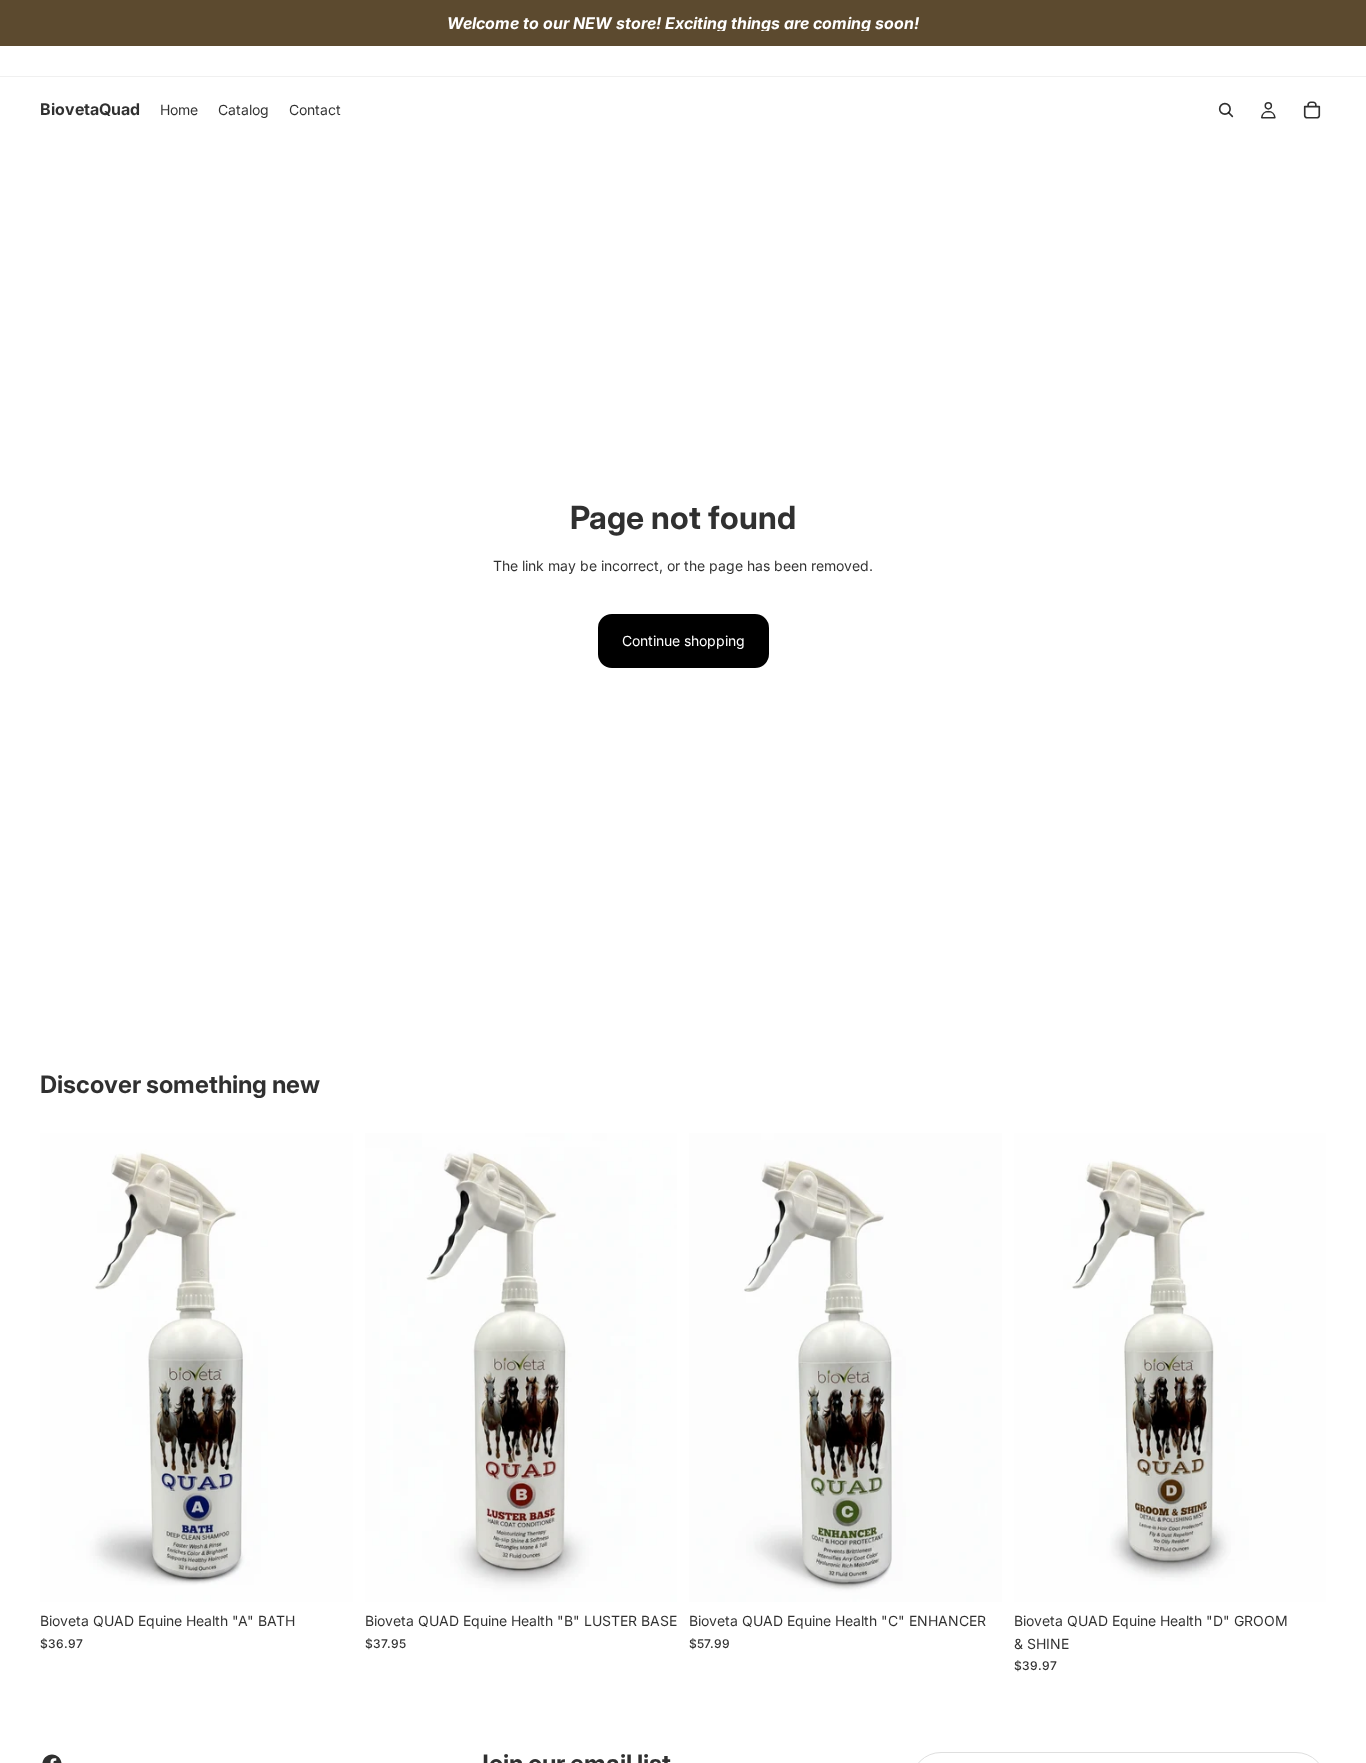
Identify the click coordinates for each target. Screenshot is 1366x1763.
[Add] (322, 1572)
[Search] (1226, 110)
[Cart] (1312, 110)
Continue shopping (683, 640)
